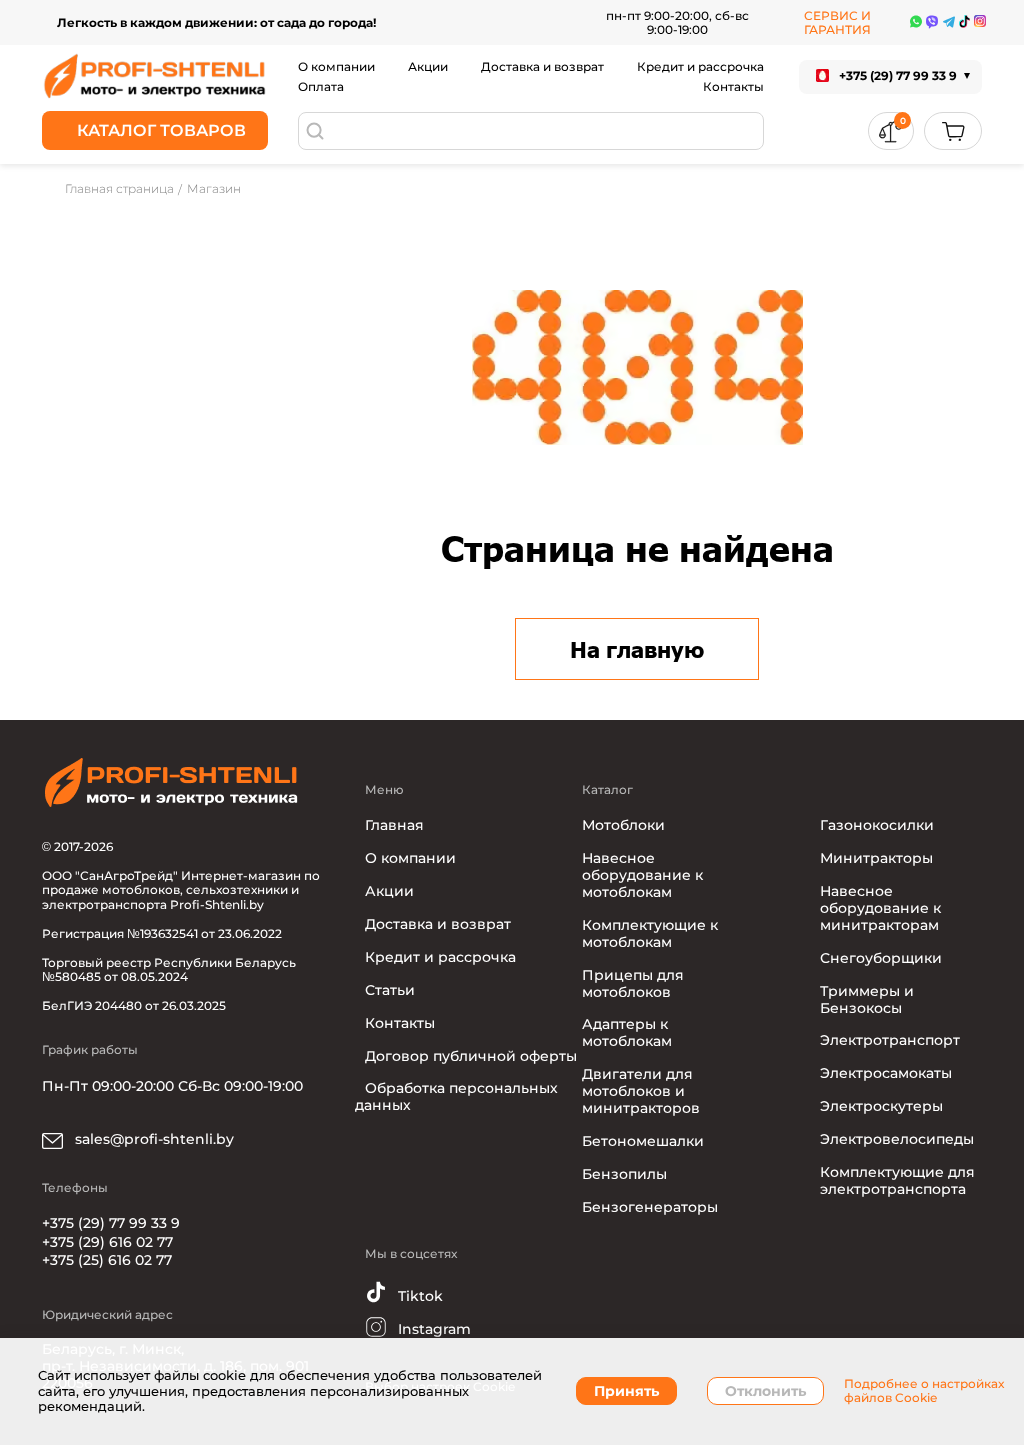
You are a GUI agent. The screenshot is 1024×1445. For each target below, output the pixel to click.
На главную (637, 649)
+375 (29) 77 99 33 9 (111, 1223)
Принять (626, 1391)
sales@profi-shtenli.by (152, 1139)
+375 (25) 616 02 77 (107, 1260)
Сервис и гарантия (837, 22)
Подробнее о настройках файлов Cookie (924, 1391)
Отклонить (765, 1391)
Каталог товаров (161, 130)
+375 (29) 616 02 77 (107, 1242)
